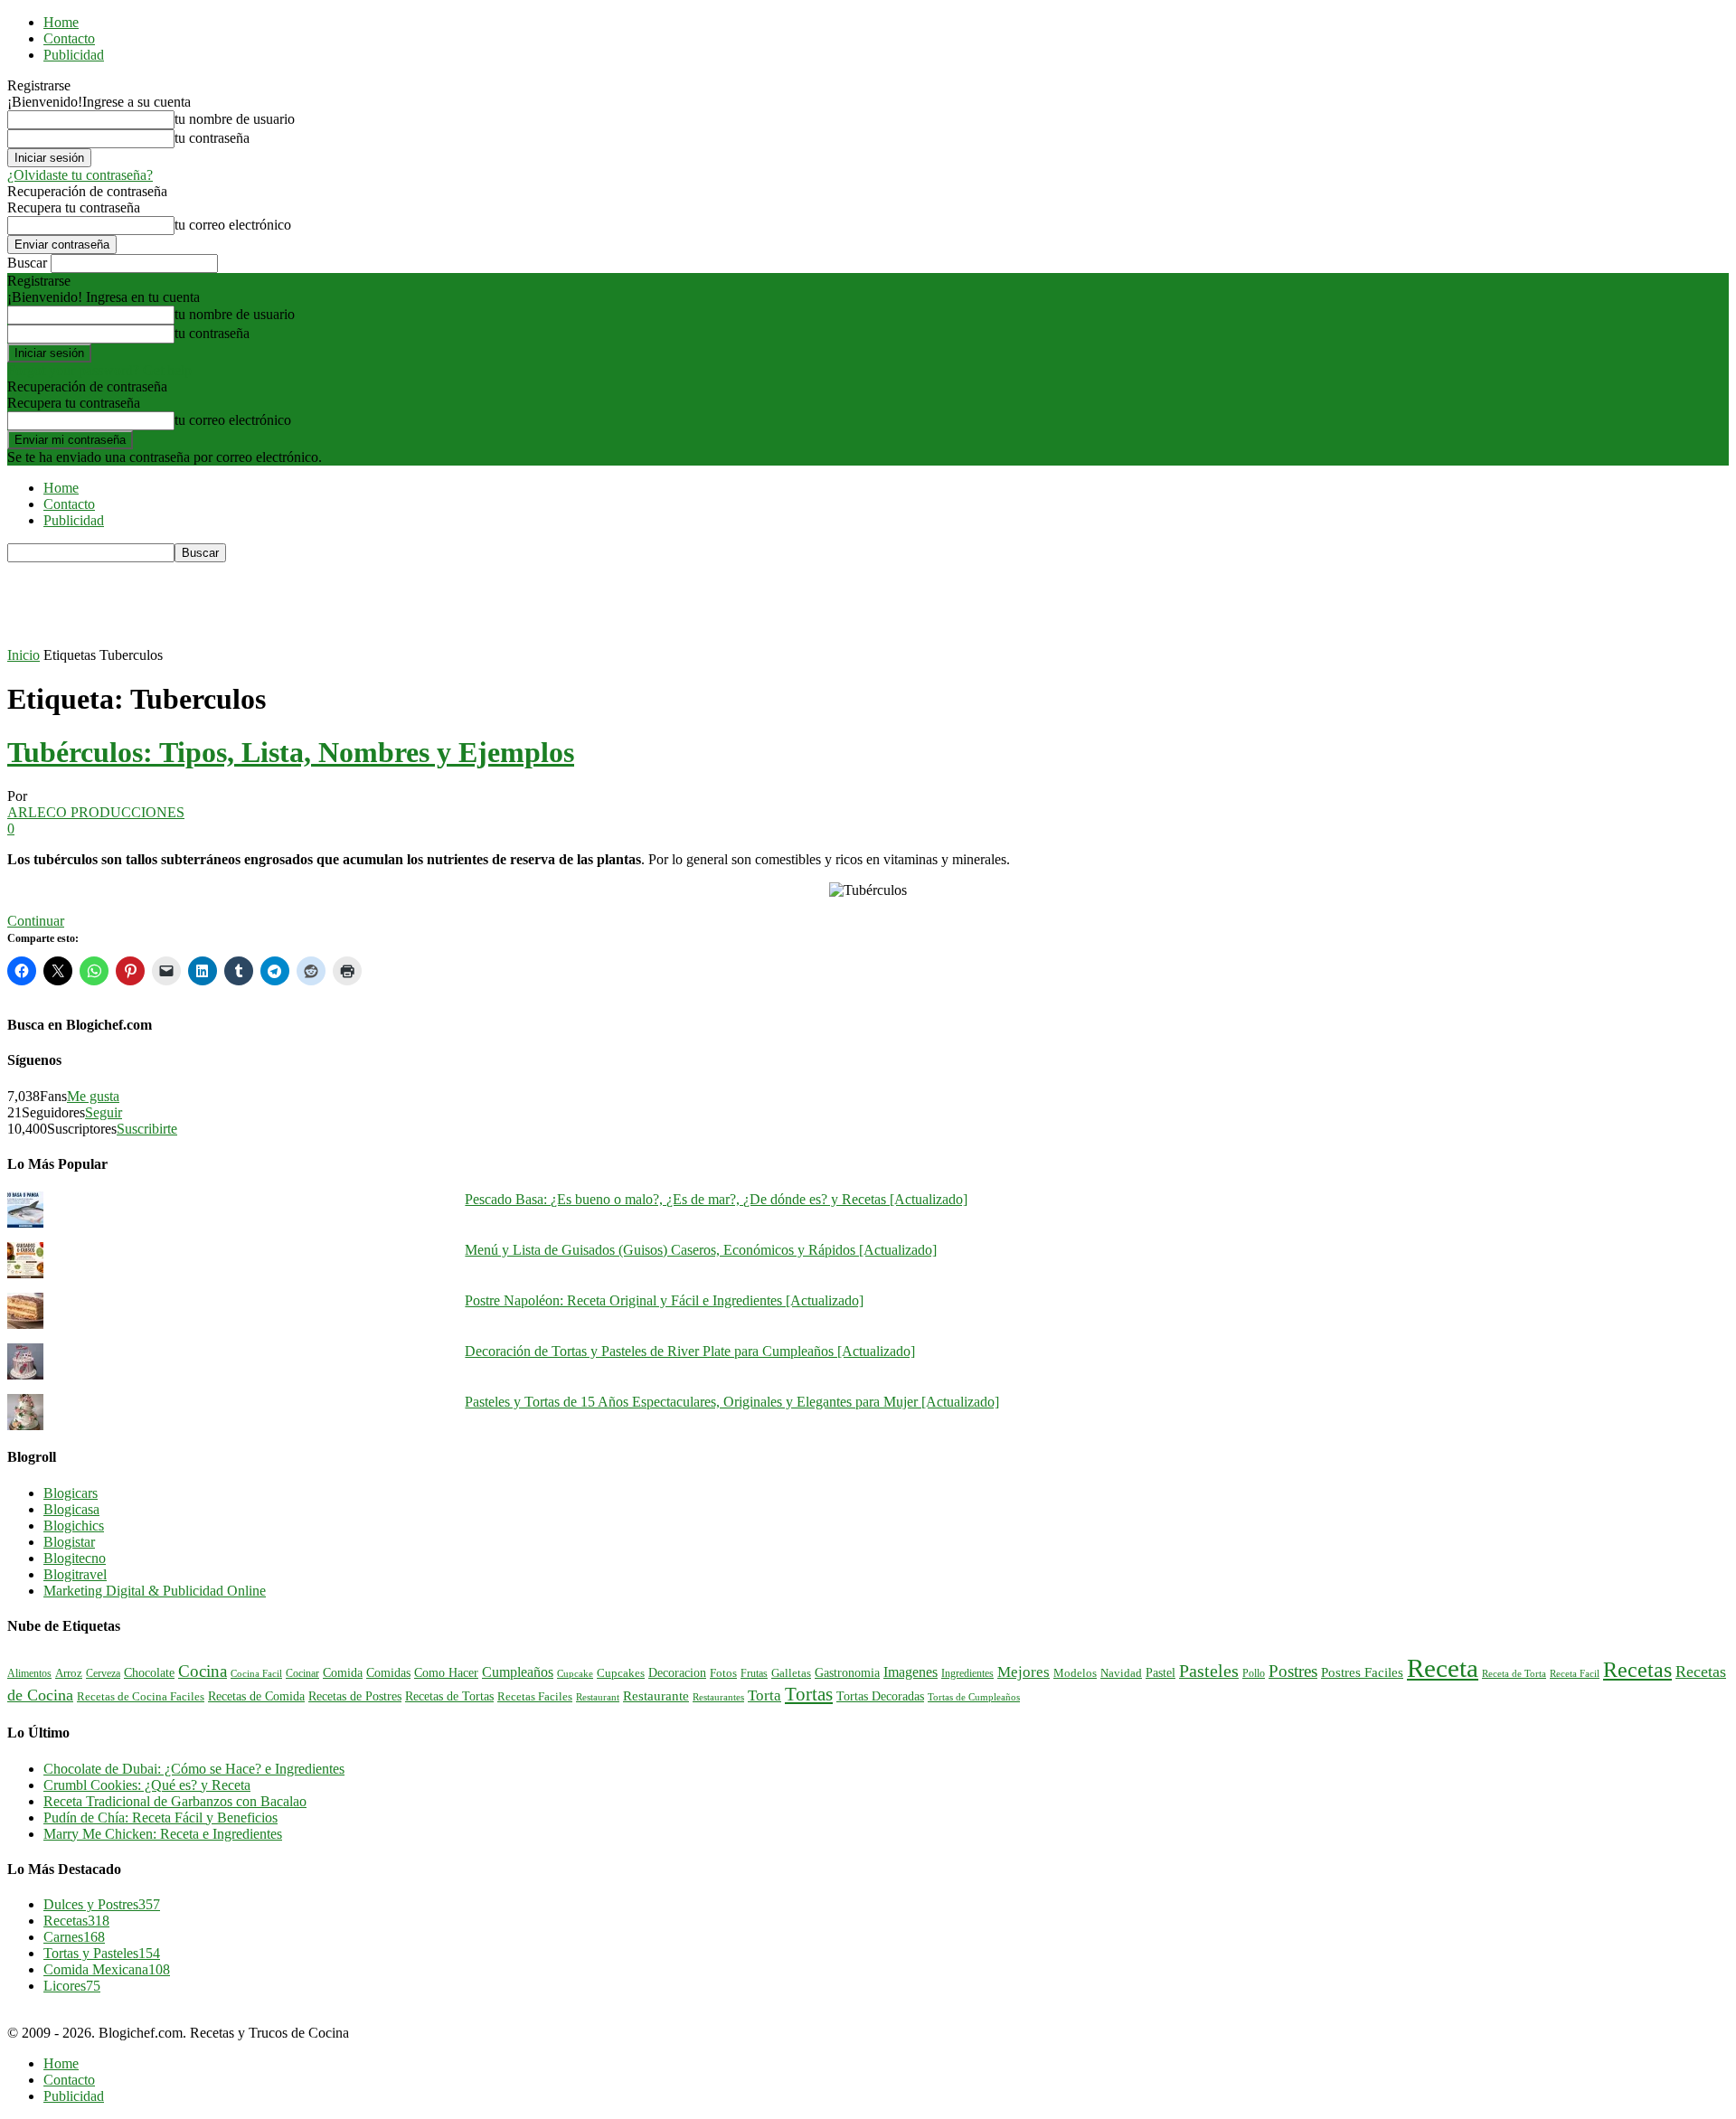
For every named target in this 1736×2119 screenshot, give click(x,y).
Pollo (1254, 1673)
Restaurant (598, 1697)
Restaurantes (718, 1697)
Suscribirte (147, 1129)
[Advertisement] (336, 603)
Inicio (24, 655)
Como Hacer (446, 1672)
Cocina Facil (256, 1673)
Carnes (74, 1937)
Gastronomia (847, 1672)
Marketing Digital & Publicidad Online (155, 1591)
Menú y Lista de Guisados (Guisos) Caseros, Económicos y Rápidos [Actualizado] (701, 1250)
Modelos (1075, 1673)
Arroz (69, 1673)
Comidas (388, 1672)
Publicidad (74, 55)
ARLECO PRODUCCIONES (96, 812)
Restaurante (656, 1696)
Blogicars (71, 1493)
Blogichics (74, 1526)
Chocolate (149, 1673)
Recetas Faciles (535, 1696)
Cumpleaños (518, 1672)
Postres (1293, 1671)
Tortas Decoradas (880, 1696)
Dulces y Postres (102, 1904)
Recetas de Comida (256, 1696)
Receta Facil (1575, 1673)
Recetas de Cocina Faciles (141, 1697)
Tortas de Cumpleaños (974, 1697)
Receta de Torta (1514, 1673)
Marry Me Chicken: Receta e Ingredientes (163, 1834)
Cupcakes (621, 1673)
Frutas (754, 1673)
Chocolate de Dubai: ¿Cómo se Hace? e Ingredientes (194, 1769)
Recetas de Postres (355, 1696)
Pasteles (1209, 1671)
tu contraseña (212, 138)
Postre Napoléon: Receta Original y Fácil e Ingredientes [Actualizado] (664, 1300)
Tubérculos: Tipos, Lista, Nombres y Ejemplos (291, 752)
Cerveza (103, 1673)
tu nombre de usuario (235, 119)
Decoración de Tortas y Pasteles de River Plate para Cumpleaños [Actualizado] (690, 1351)
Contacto (69, 38)
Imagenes (910, 1672)
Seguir (104, 1112)
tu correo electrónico (233, 225)
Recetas (1637, 1670)
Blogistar (69, 1542)
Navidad (1121, 1673)
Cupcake (575, 1673)
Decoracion (677, 1673)
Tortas (809, 1694)
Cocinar (302, 1673)
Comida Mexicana (107, 1969)
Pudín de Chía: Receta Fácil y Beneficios (160, 1818)
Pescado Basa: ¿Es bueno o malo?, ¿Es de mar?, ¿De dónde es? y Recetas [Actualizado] (716, 1199)
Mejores (1024, 1672)
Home (61, 22)
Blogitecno (75, 1558)
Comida (343, 1672)
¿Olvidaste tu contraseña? (80, 175)
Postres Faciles (1362, 1672)
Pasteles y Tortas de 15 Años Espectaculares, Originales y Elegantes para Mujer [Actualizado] (732, 1402)
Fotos (723, 1673)
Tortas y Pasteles (102, 1953)
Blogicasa (71, 1509)
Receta (1443, 1668)
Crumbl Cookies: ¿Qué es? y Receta (147, 1785)
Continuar (36, 921)
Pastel (1160, 1672)
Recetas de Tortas (449, 1696)
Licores (72, 1986)
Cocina (203, 1671)
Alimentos (29, 1673)
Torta (764, 1695)
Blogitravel (75, 1574)
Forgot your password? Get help (99, 370)
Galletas (791, 1673)
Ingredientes (967, 1673)
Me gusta (93, 1096)
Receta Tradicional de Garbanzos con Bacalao (175, 1801)
